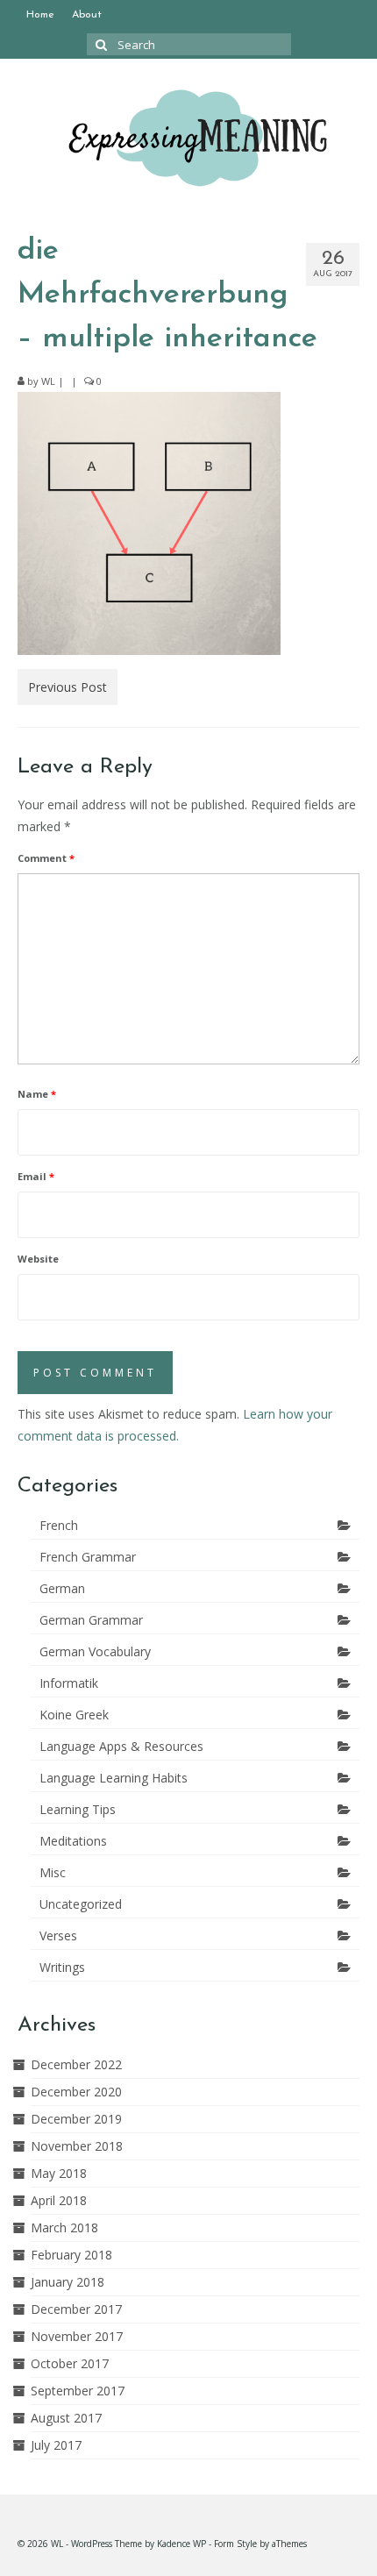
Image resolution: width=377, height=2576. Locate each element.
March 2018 (64, 2227)
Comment (46, 858)
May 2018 (59, 2173)
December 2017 (76, 2309)
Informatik (69, 1683)
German (62, 1588)
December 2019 (76, 2119)
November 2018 (77, 2146)
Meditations (73, 1841)
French (59, 1525)
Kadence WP (181, 2544)
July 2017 (56, 2445)
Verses (58, 1936)
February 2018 (71, 2255)
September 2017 (78, 2391)
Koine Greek (74, 1715)
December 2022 (76, 2064)
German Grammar (91, 1620)
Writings (62, 1967)
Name (37, 1094)
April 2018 (59, 2200)
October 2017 (70, 2363)
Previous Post (68, 687)
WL (48, 381)
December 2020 (76, 2092)
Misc (53, 1872)
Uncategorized (81, 1904)
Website (38, 1259)
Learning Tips (78, 1809)
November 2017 (77, 2336)
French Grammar (88, 1557)
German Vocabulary (95, 1651)
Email (36, 1176)
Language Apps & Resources (121, 1746)
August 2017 (66, 2418)
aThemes (289, 2544)
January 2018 (68, 2282)
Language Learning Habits (114, 1778)
